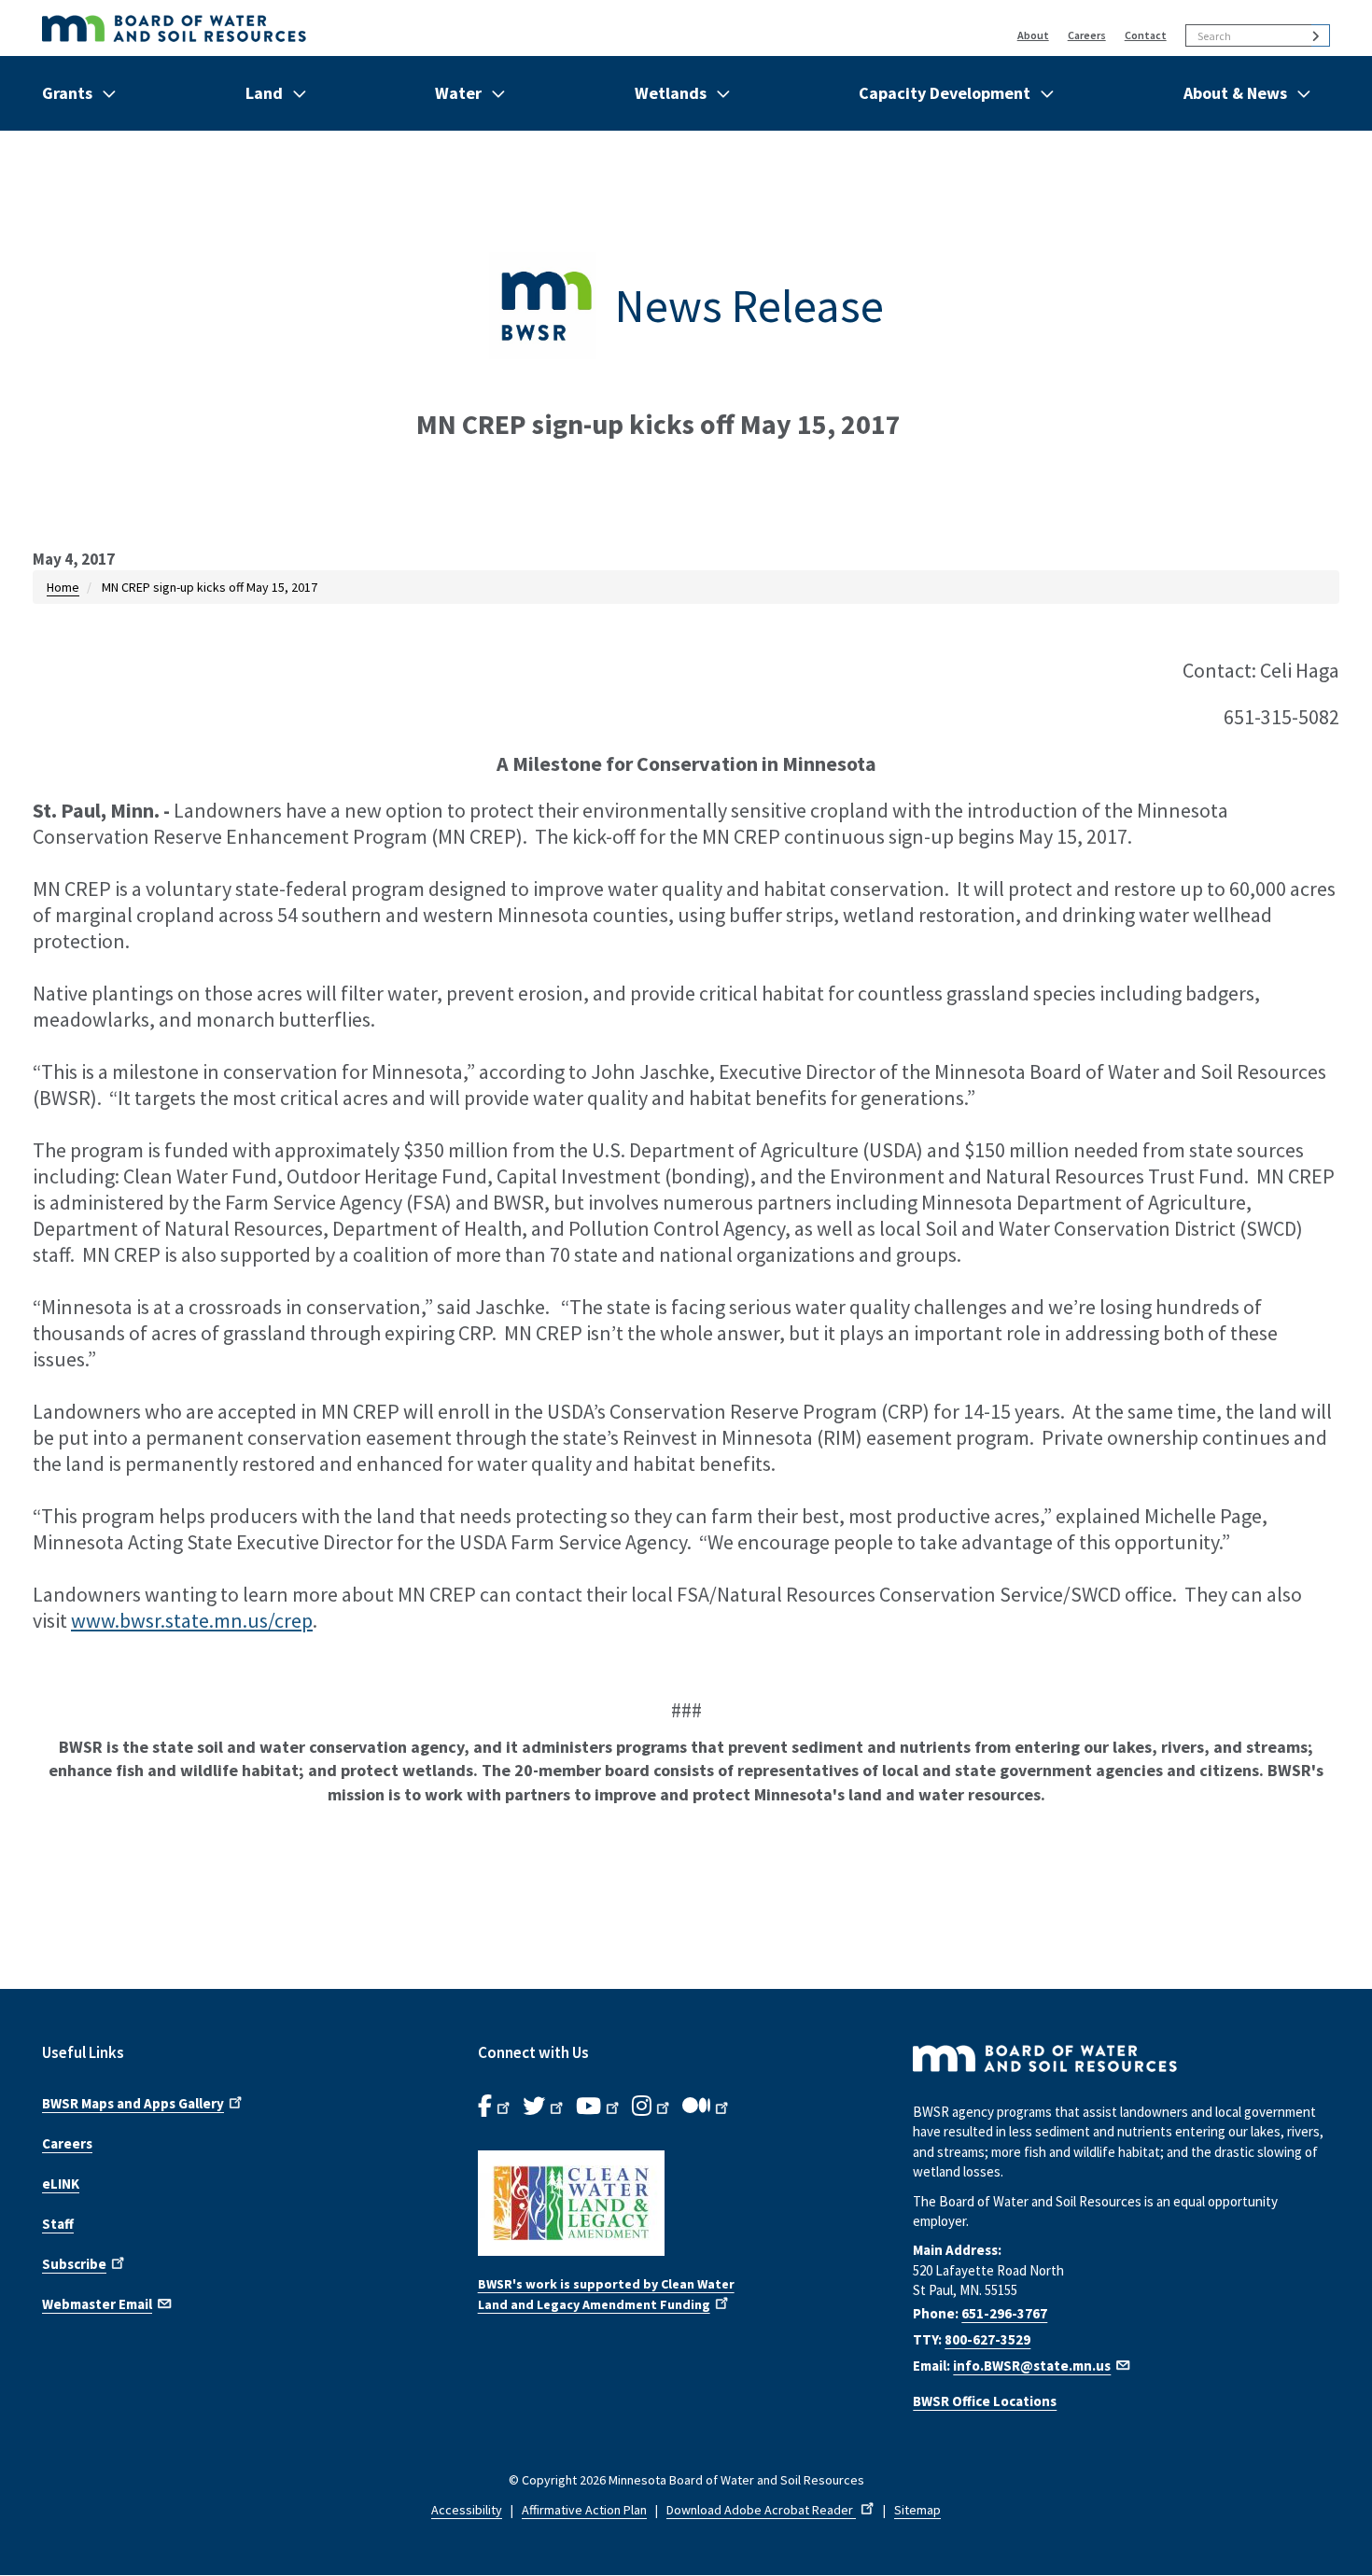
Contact (1146, 35)
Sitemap (917, 2510)
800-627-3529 (987, 2339)
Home (63, 587)
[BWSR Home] (396, 28)
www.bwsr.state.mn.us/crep (192, 1620)
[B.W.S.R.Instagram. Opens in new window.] (652, 2107)
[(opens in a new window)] (686, 2203)
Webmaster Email (97, 2304)
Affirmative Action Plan (584, 2510)
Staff (58, 2224)
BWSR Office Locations (985, 2401)
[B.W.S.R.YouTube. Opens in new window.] (599, 2107)
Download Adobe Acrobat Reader (761, 2510)
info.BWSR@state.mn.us (1032, 2366)
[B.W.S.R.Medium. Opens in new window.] (707, 2107)
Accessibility (467, 2510)
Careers (1087, 35)
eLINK (61, 2184)
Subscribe (74, 2264)
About (1033, 35)
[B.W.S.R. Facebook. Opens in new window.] (496, 2107)
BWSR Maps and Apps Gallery (133, 2103)
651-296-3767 (1004, 2313)
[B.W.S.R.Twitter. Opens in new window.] (545, 2107)
